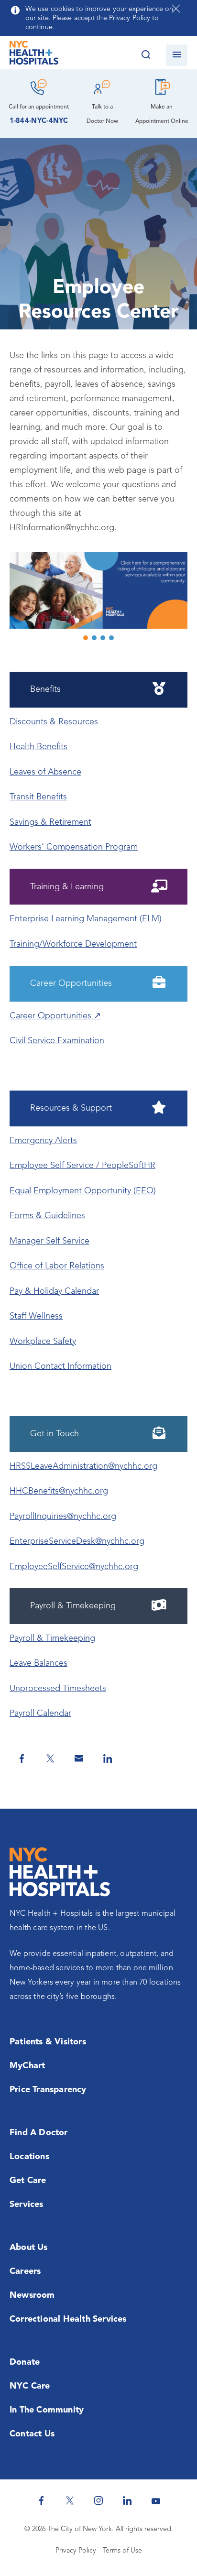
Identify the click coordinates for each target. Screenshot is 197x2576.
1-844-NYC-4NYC (39, 121)
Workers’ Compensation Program (74, 847)
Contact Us (32, 2434)
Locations (29, 2157)
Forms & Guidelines (47, 1216)
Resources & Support (71, 1108)
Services (27, 2205)
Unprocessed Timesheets (58, 1689)
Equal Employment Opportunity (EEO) (83, 1191)
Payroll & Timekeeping (52, 1638)
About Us (29, 2248)
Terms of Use (122, 2551)
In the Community (47, 2410)
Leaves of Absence (45, 772)
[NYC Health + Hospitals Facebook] (41, 2500)
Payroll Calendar (40, 1714)
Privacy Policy (76, 2551)
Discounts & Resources (54, 722)
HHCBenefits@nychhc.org (59, 1491)
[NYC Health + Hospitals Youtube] (156, 2500)
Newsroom (32, 2295)
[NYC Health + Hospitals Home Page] (34, 55)
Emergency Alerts (43, 1141)
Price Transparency (48, 2090)
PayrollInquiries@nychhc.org (63, 1517)
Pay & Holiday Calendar (54, 1291)
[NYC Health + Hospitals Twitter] (70, 2500)
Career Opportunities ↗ (55, 1016)
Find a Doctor (39, 2133)
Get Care (28, 2181)
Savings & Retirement (50, 822)
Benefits (45, 689)
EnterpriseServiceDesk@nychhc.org (77, 1541)
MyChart (27, 2066)
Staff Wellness (36, 1316)
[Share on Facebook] (22, 1758)
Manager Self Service (49, 1241)
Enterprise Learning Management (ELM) (86, 919)
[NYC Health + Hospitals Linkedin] (127, 2500)
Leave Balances (38, 1663)
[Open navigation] (177, 55)
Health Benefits (38, 747)
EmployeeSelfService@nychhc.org (74, 1567)
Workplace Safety (43, 1342)
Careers (25, 2271)
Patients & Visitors (48, 2042)
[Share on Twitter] (50, 1758)
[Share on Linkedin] (108, 1758)
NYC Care (30, 2386)
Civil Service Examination (57, 1041)
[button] (98, 590)
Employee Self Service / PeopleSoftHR (82, 1166)
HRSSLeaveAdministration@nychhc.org (83, 1466)
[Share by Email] (79, 1758)
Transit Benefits (38, 797)
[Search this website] (146, 55)
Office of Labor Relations (57, 1266)
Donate (25, 2362)
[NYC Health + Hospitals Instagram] (98, 2500)
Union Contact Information (60, 1366)
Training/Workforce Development (73, 944)
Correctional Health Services (68, 2319)
